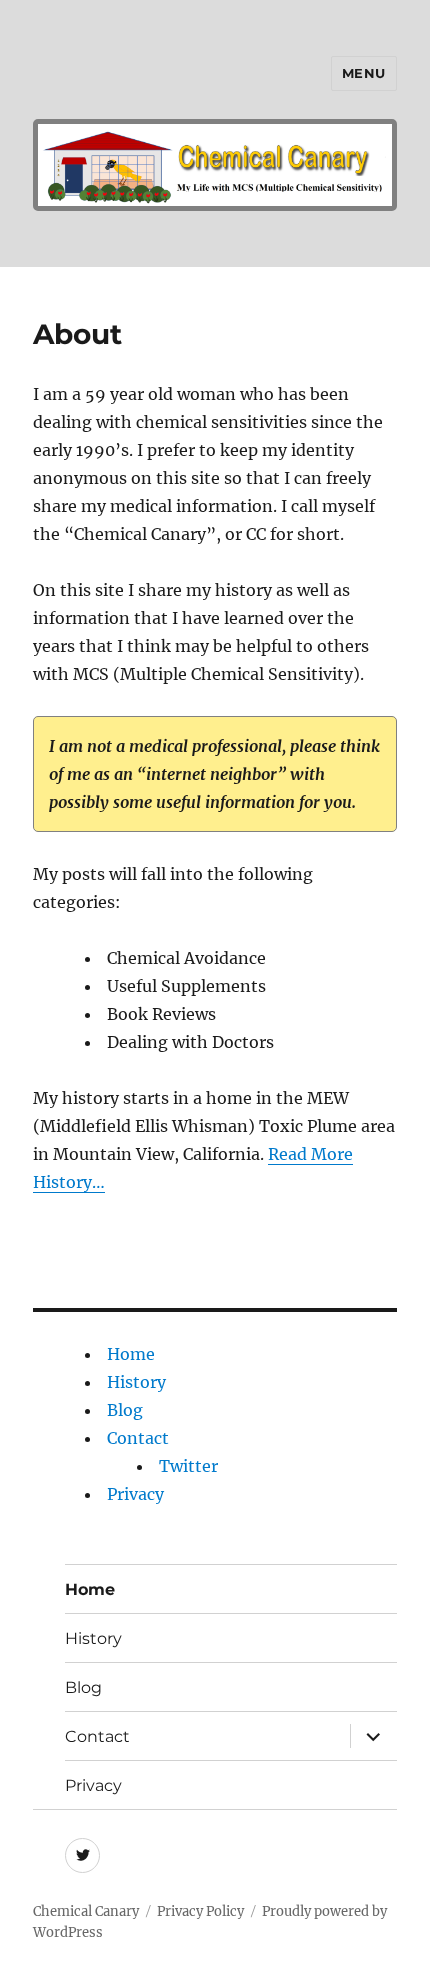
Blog (125, 1410)
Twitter (188, 1466)
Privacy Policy (200, 1911)
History (136, 1382)
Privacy (135, 1494)
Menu (364, 73)
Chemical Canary (86, 1911)
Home (131, 1354)
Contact (138, 1438)
